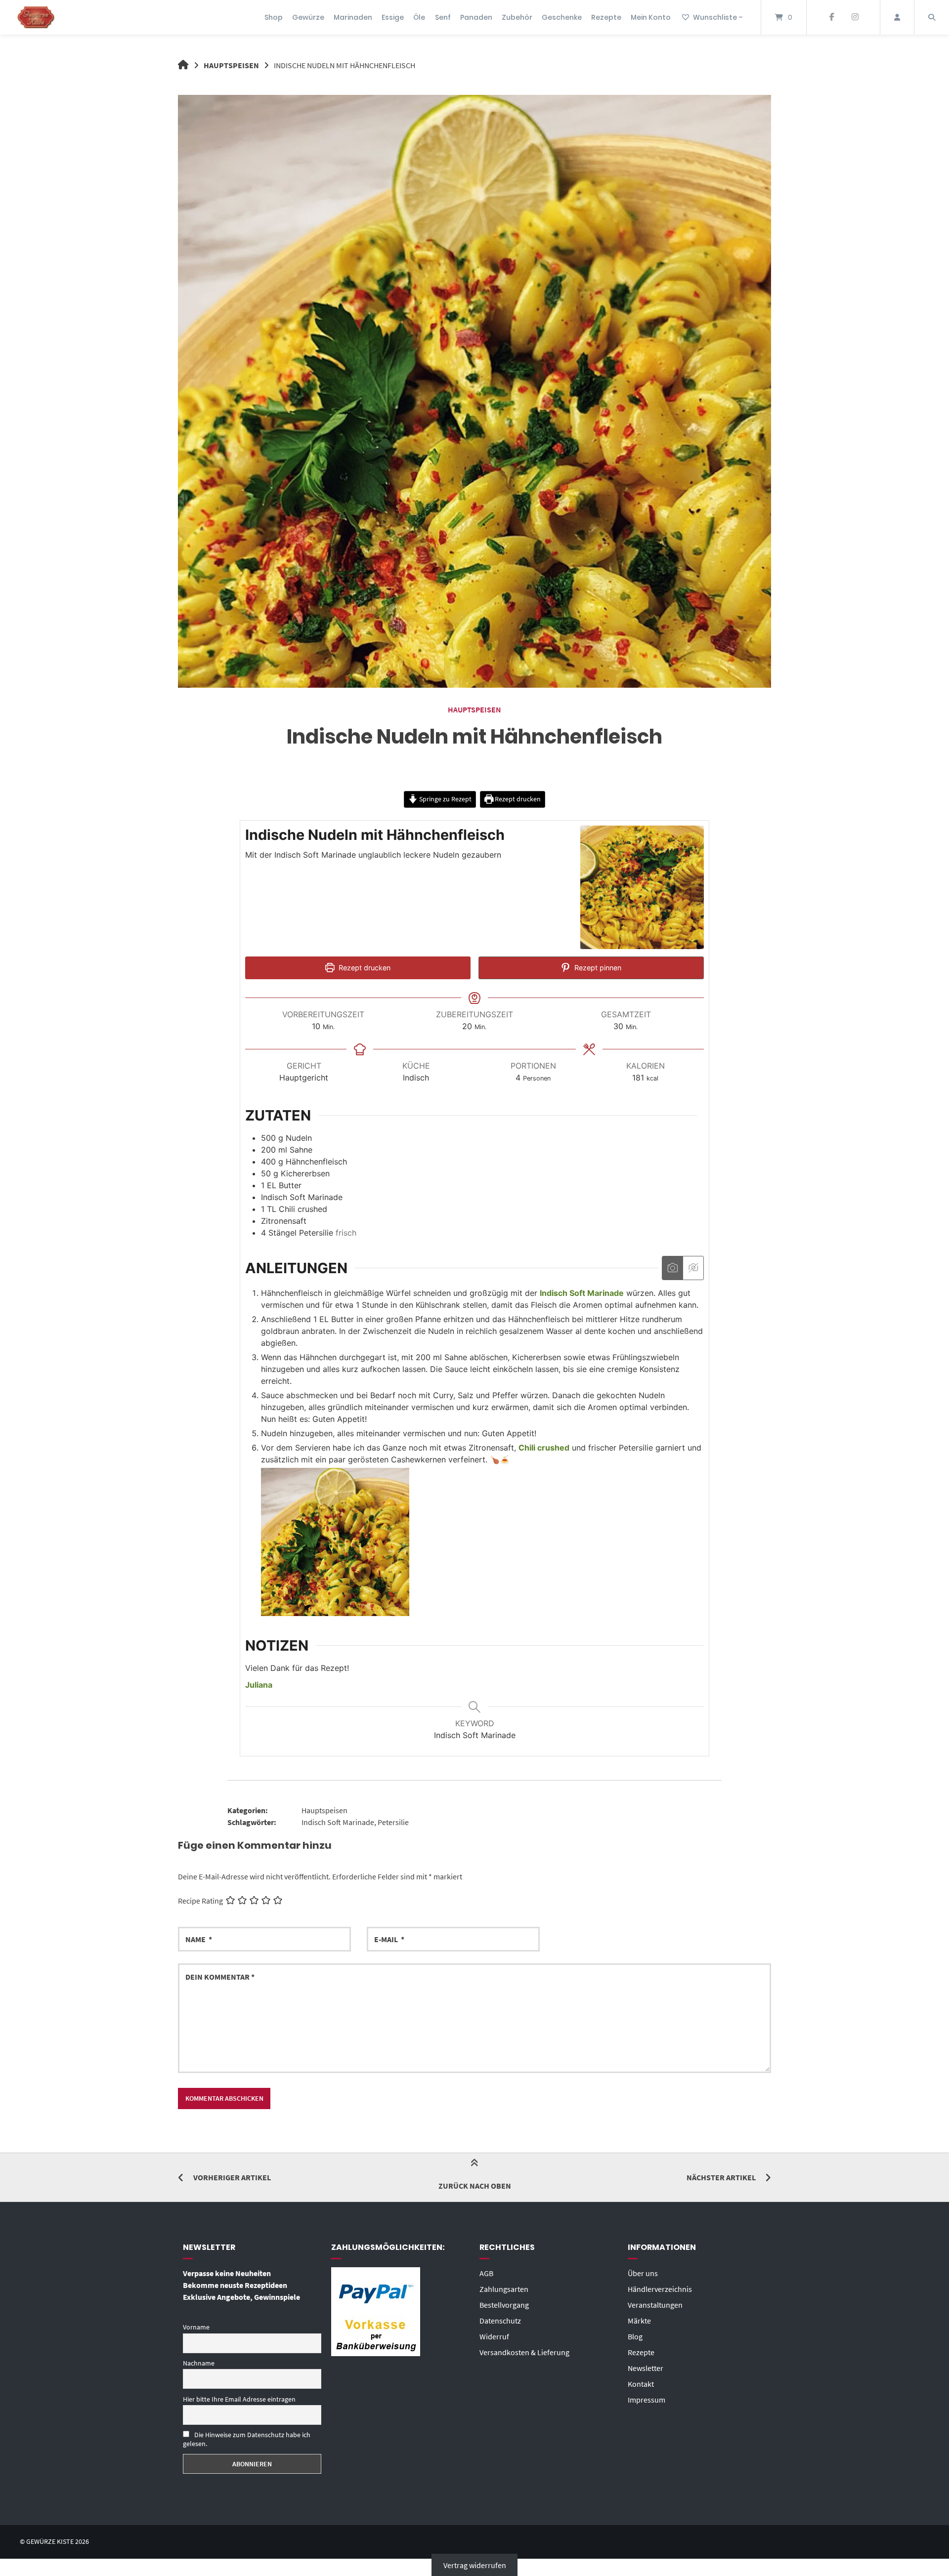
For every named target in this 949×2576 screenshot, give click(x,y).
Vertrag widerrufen (475, 2565)
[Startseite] (36, 17)
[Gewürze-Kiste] (183, 65)
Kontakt (641, 2384)
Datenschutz (500, 2321)
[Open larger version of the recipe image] (642, 887)
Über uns (643, 2273)
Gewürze (308, 17)
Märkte (639, 2321)
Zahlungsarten (504, 2289)
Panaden (476, 17)
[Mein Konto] (897, 17)
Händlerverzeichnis (660, 2289)
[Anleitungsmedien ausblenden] (693, 1268)
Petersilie (393, 1822)
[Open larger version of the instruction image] (335, 1613)
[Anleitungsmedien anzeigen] (672, 1268)
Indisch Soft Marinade (338, 1822)
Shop (274, 17)
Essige (393, 17)
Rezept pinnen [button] (597, 968)
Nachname (199, 2363)
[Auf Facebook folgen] (832, 17)
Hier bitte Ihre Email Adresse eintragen (239, 2399)
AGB (486, 2273)
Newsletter (646, 2368)
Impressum (647, 2400)
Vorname (196, 2327)
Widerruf (494, 2336)
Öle (419, 17)
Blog (635, 2336)
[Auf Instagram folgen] (855, 17)
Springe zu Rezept (445, 799)
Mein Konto (651, 17)
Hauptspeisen (231, 65)
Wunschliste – (718, 17)
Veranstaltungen (655, 2305)
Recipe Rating (200, 1901)
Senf (443, 17)
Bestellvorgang (504, 2305)
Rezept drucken (517, 799)
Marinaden (353, 17)
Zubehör (517, 17)
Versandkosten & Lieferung (524, 2352)
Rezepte (606, 17)
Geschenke (562, 17)
